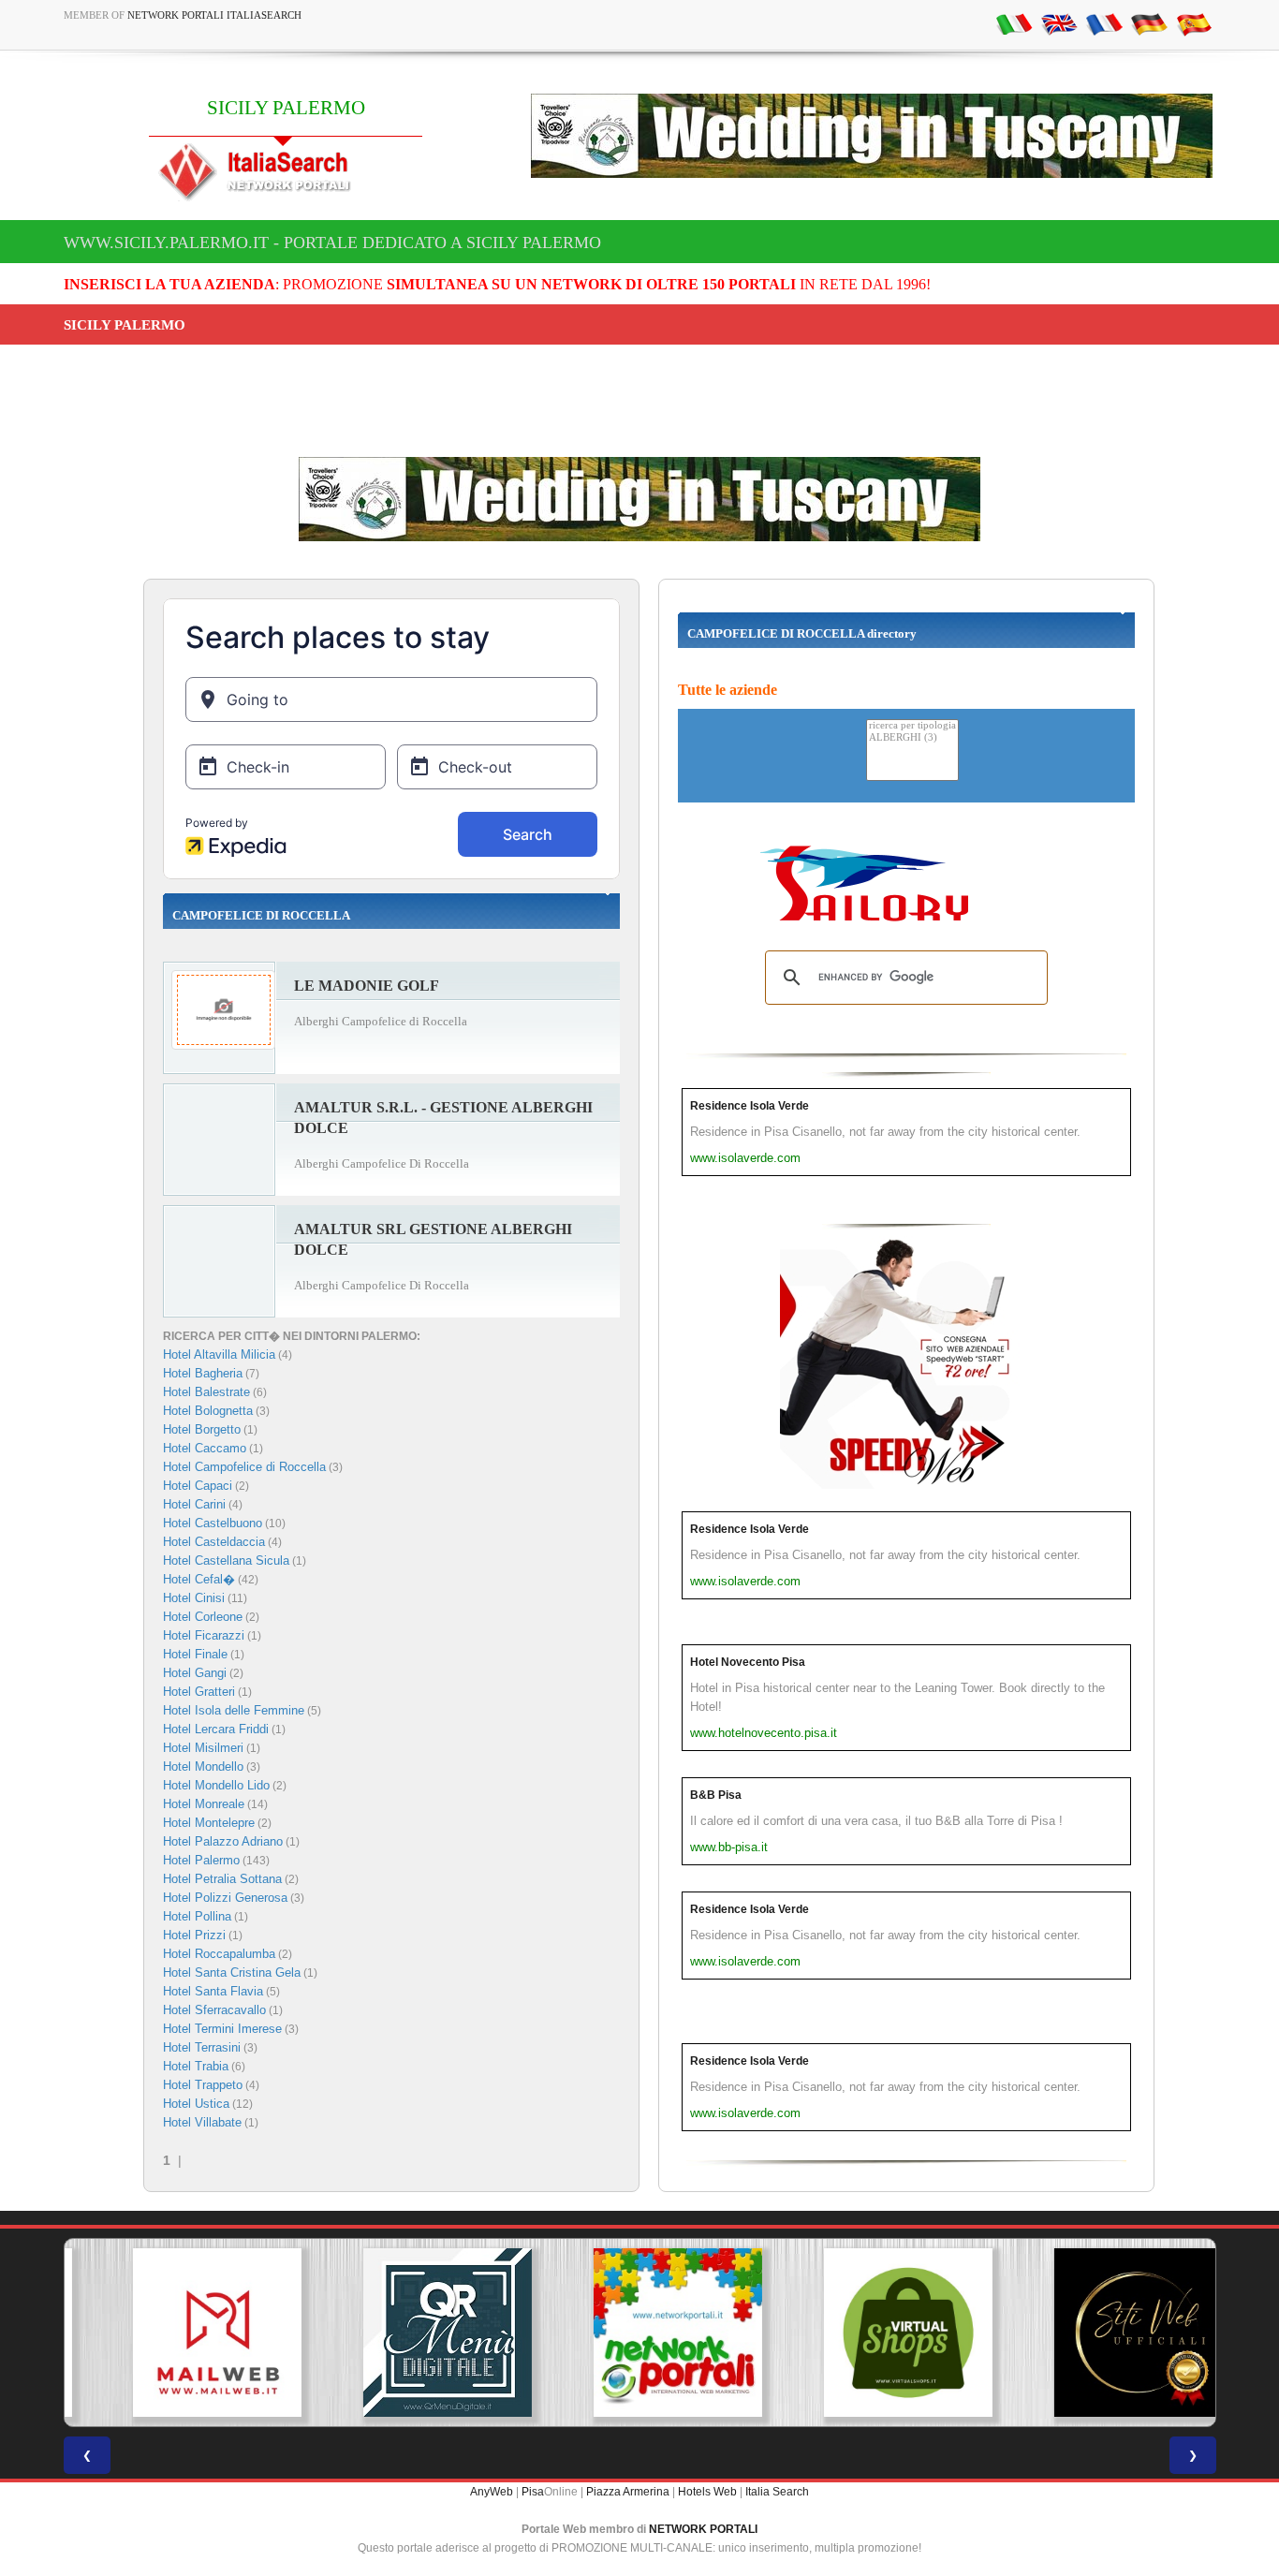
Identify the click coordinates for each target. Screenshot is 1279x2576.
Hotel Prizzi (194, 1935)
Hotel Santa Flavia (213, 1991)
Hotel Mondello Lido (216, 1785)
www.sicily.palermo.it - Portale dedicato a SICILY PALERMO (332, 243)
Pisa (533, 2492)
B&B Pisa (716, 1795)
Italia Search (777, 2492)
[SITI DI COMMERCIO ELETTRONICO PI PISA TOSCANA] (870, 2333)
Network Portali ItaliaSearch (214, 15)
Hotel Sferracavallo (214, 2010)
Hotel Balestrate (206, 1392)
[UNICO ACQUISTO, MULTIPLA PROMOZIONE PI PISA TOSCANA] (639, 2333)
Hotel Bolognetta (208, 1411)
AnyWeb (492, 2492)
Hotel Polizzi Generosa (225, 1898)
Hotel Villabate (202, 2122)
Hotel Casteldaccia (214, 1542)
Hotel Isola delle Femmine (234, 1710)
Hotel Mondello (203, 1766)
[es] (1194, 23)
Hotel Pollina (197, 1916)
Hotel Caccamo (205, 1448)
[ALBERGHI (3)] (912, 738)
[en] (1059, 23)
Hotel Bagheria (203, 1373)
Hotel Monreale (204, 1804)
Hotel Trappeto (203, 2085)
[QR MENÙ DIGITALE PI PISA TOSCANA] (409, 2333)
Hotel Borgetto (202, 1429)
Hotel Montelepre (209, 1823)
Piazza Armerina (628, 2492)
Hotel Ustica (196, 2104)
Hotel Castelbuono (213, 1523)
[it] (1014, 23)
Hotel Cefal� (199, 1579)
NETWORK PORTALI (703, 2529)
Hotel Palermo (201, 1860)
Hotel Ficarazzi (204, 1635)
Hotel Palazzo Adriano (223, 1841)
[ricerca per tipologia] (912, 726)
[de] (1149, 23)
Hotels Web (707, 2492)
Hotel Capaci (198, 1486)
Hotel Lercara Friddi (216, 1729)
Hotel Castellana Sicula (226, 1560)
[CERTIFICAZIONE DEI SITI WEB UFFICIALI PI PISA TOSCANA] (1100, 2333)
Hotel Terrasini (202, 2047)
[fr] (1104, 23)
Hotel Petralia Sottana (222, 1879)
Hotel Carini (194, 1504)
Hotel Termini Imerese (222, 2029)
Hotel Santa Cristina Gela (232, 1972)
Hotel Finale (195, 1654)
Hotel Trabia (196, 2066)
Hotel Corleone (203, 1617)
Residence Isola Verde (750, 1106)
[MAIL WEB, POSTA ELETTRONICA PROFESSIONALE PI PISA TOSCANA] (179, 2333)
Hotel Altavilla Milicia (219, 1354)
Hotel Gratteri (199, 1692)
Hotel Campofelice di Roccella (244, 1467)
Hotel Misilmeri (203, 1748)
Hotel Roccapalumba (219, 1954)
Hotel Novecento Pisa (748, 1662)
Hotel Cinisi (194, 1598)
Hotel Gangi (195, 1673)
